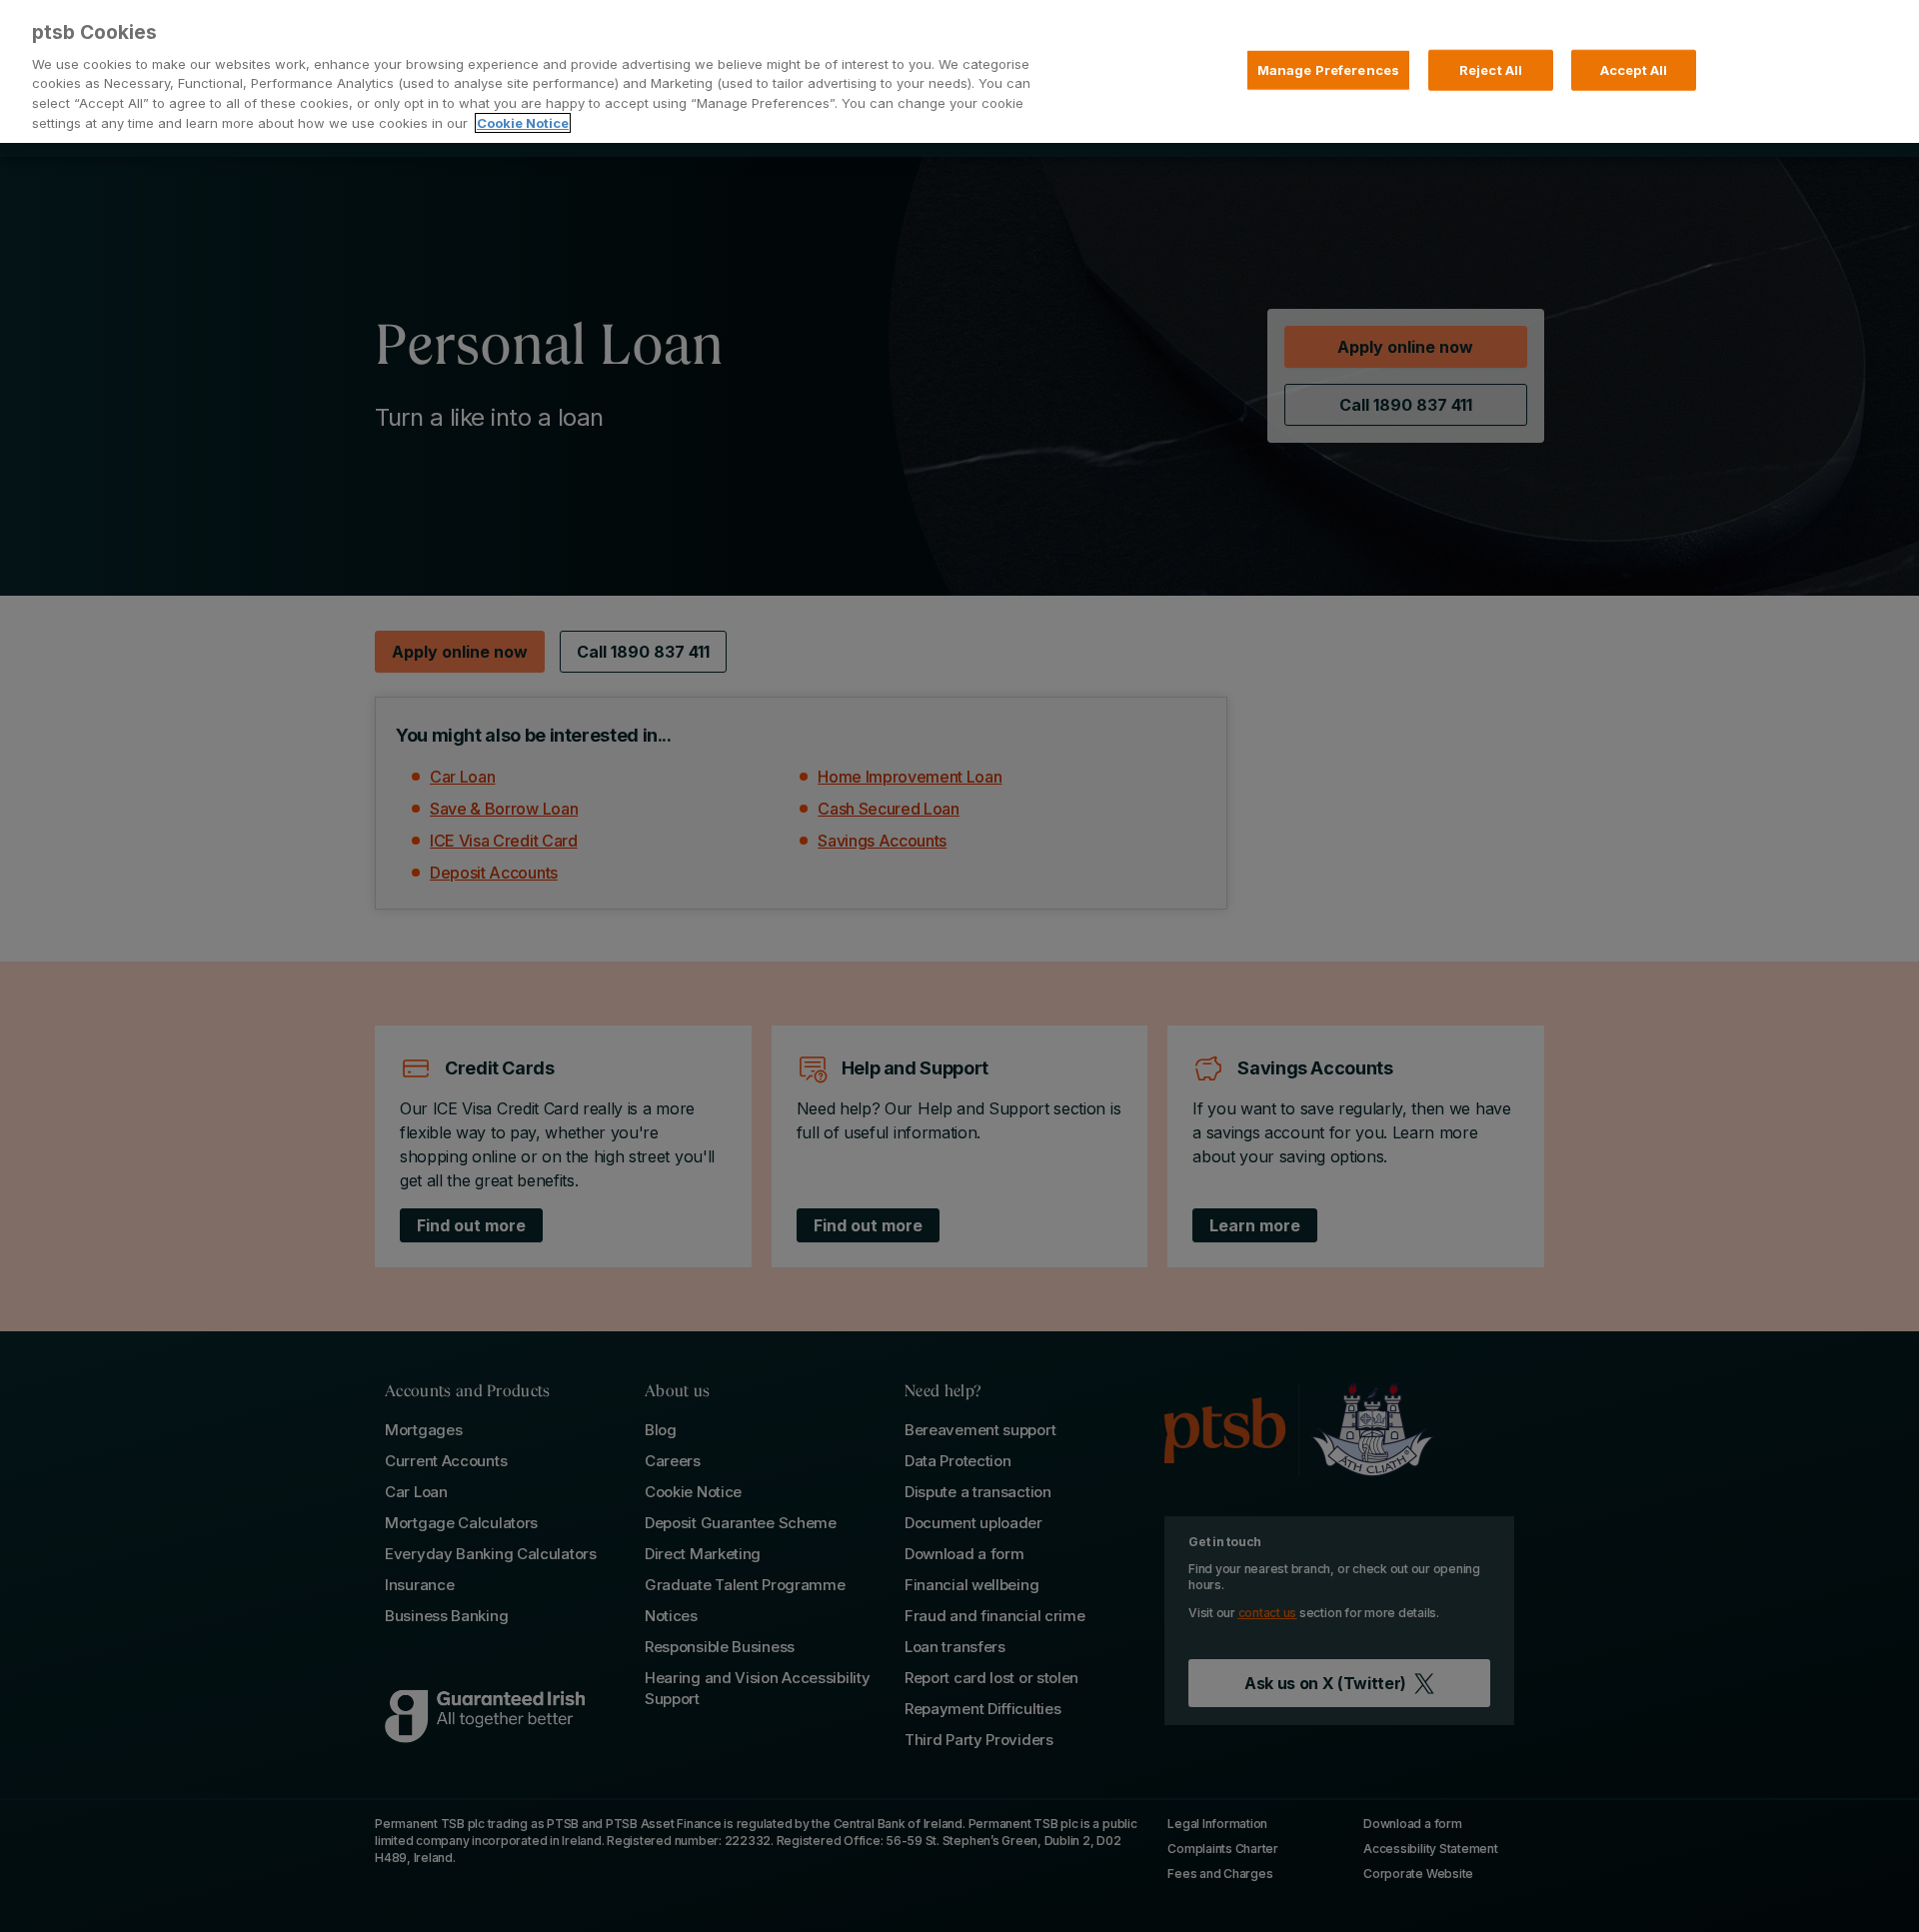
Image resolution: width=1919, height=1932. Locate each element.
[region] (959, 71)
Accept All (1634, 69)
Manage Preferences (1328, 69)
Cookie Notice (523, 123)
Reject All (1491, 69)
